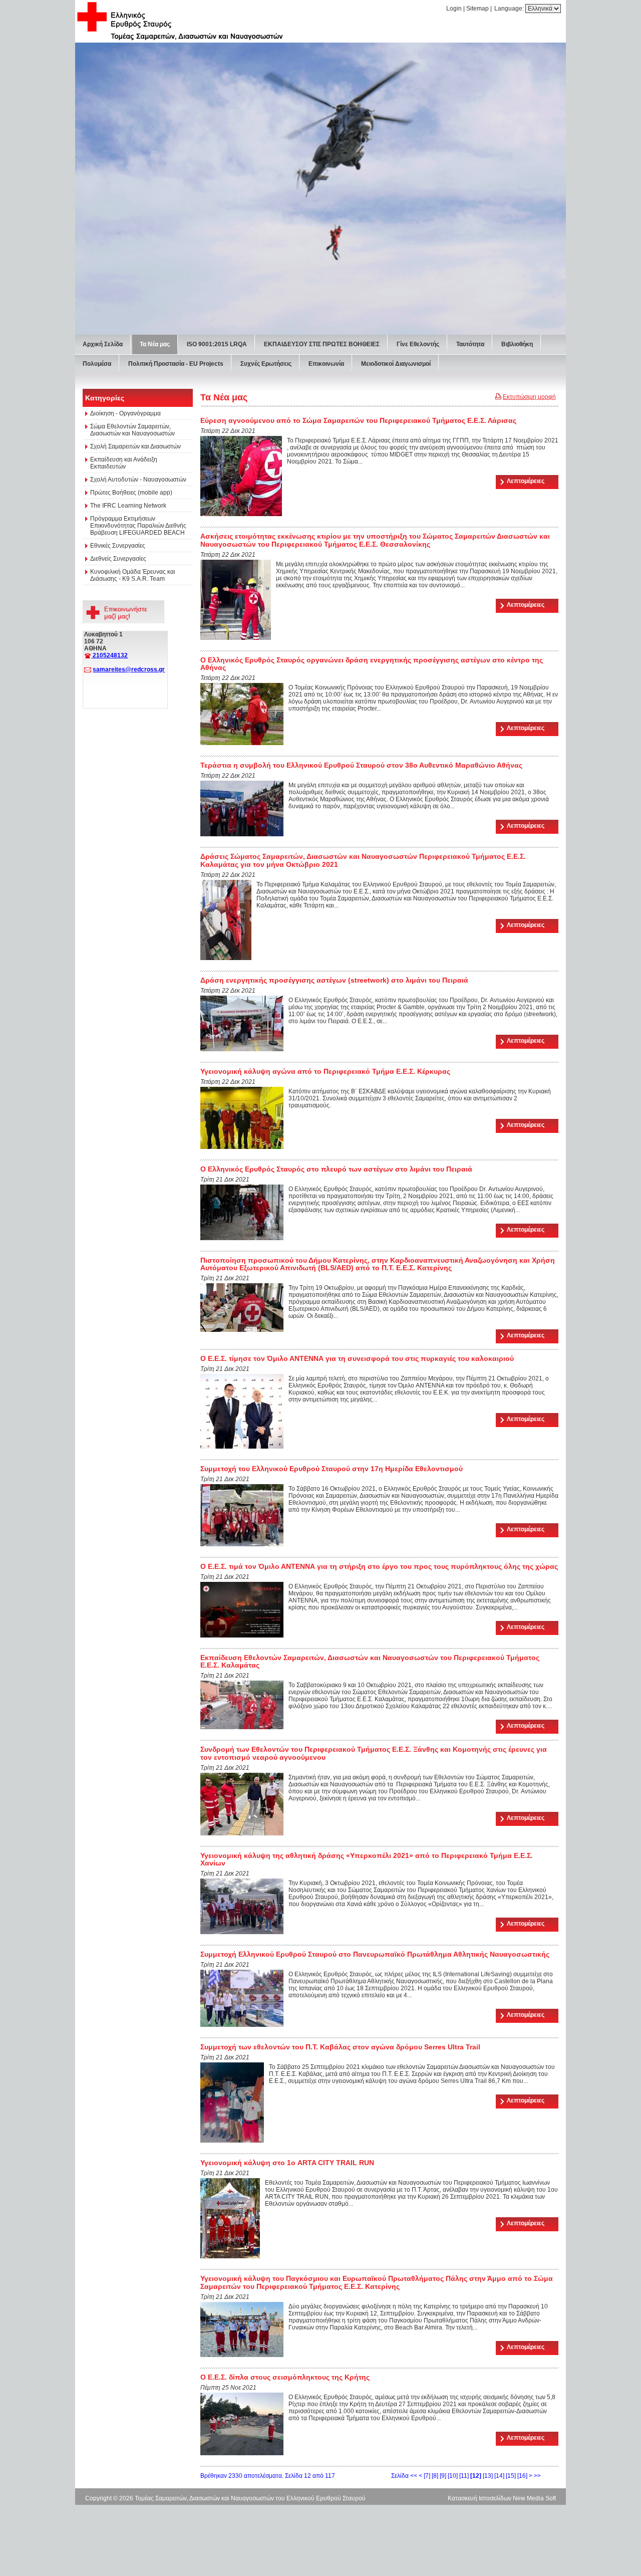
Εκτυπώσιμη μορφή (529, 745)
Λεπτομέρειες (526, 829)
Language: (510, 9)
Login (454, 9)
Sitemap (477, 9)
